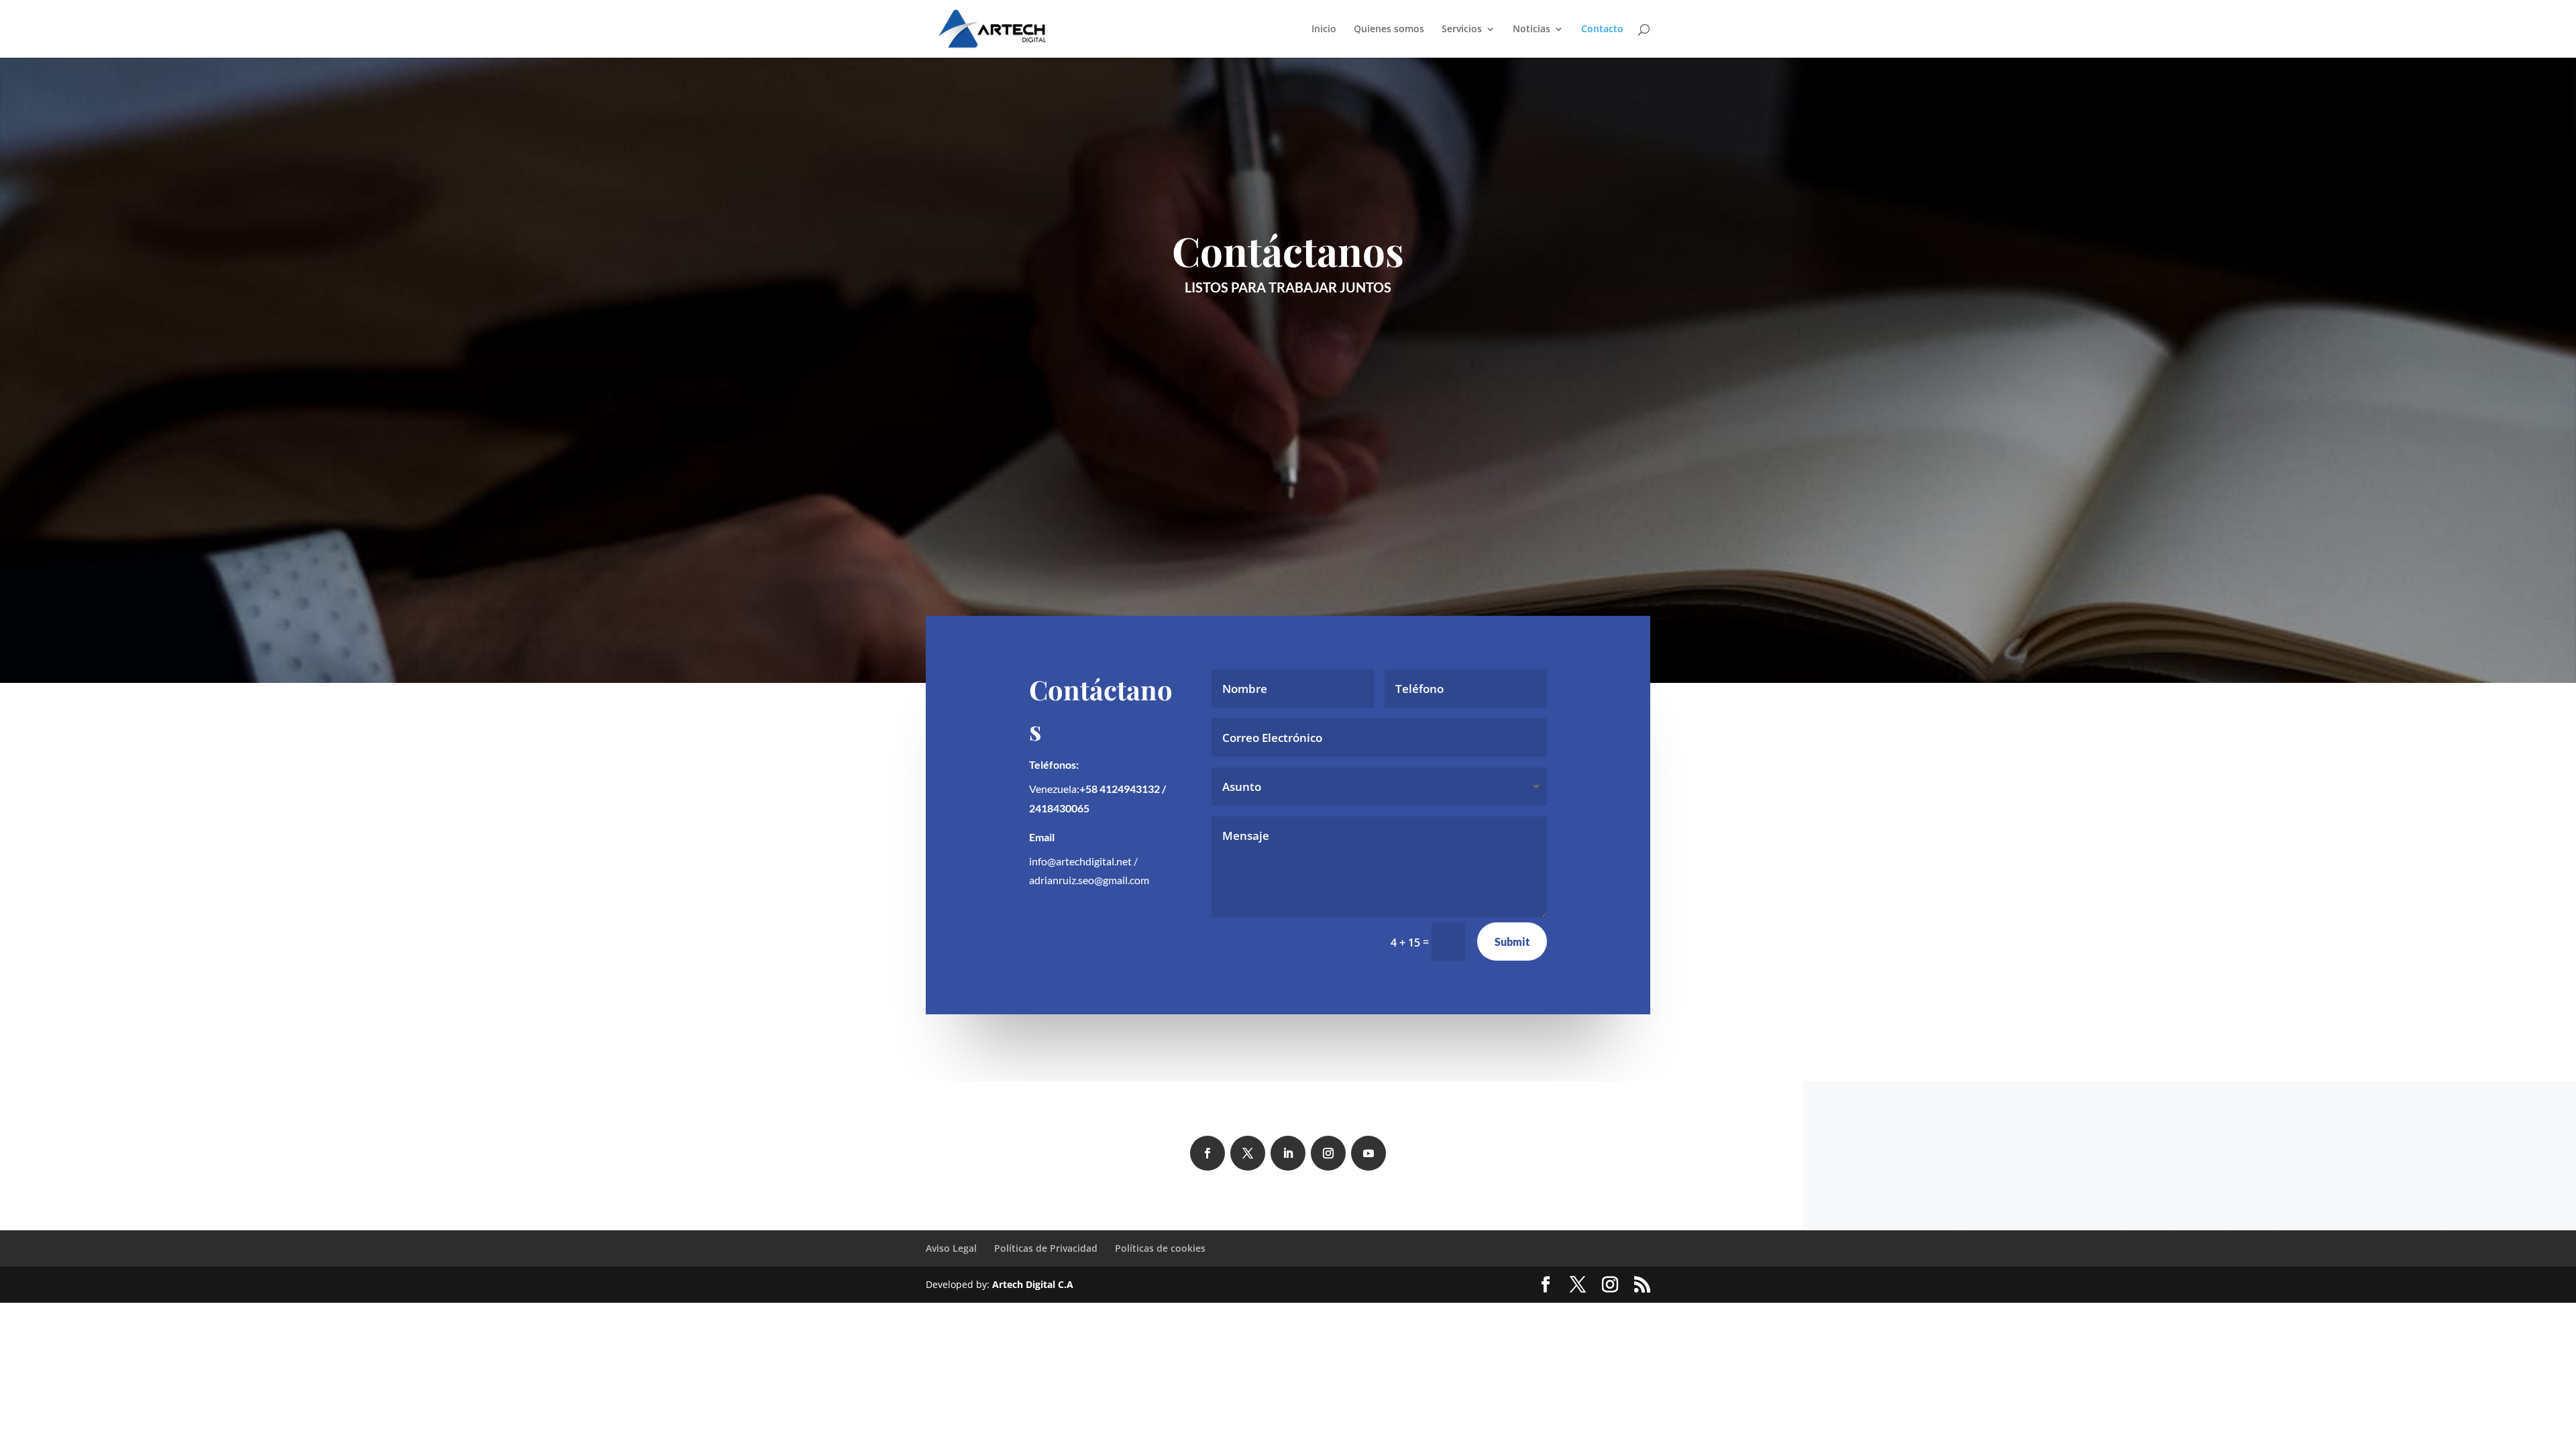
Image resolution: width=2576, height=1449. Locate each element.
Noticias (1532, 30)
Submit (1512, 942)
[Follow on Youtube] (1368, 1153)
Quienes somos (1389, 30)
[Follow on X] (1248, 1153)
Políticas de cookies (1160, 1248)
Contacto (1602, 30)
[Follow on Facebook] (1207, 1153)
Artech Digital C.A (1033, 1284)
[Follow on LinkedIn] (1288, 1153)
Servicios (1462, 30)
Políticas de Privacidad (1046, 1248)
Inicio (1324, 30)
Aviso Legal (951, 1248)
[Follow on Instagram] (1328, 1153)
